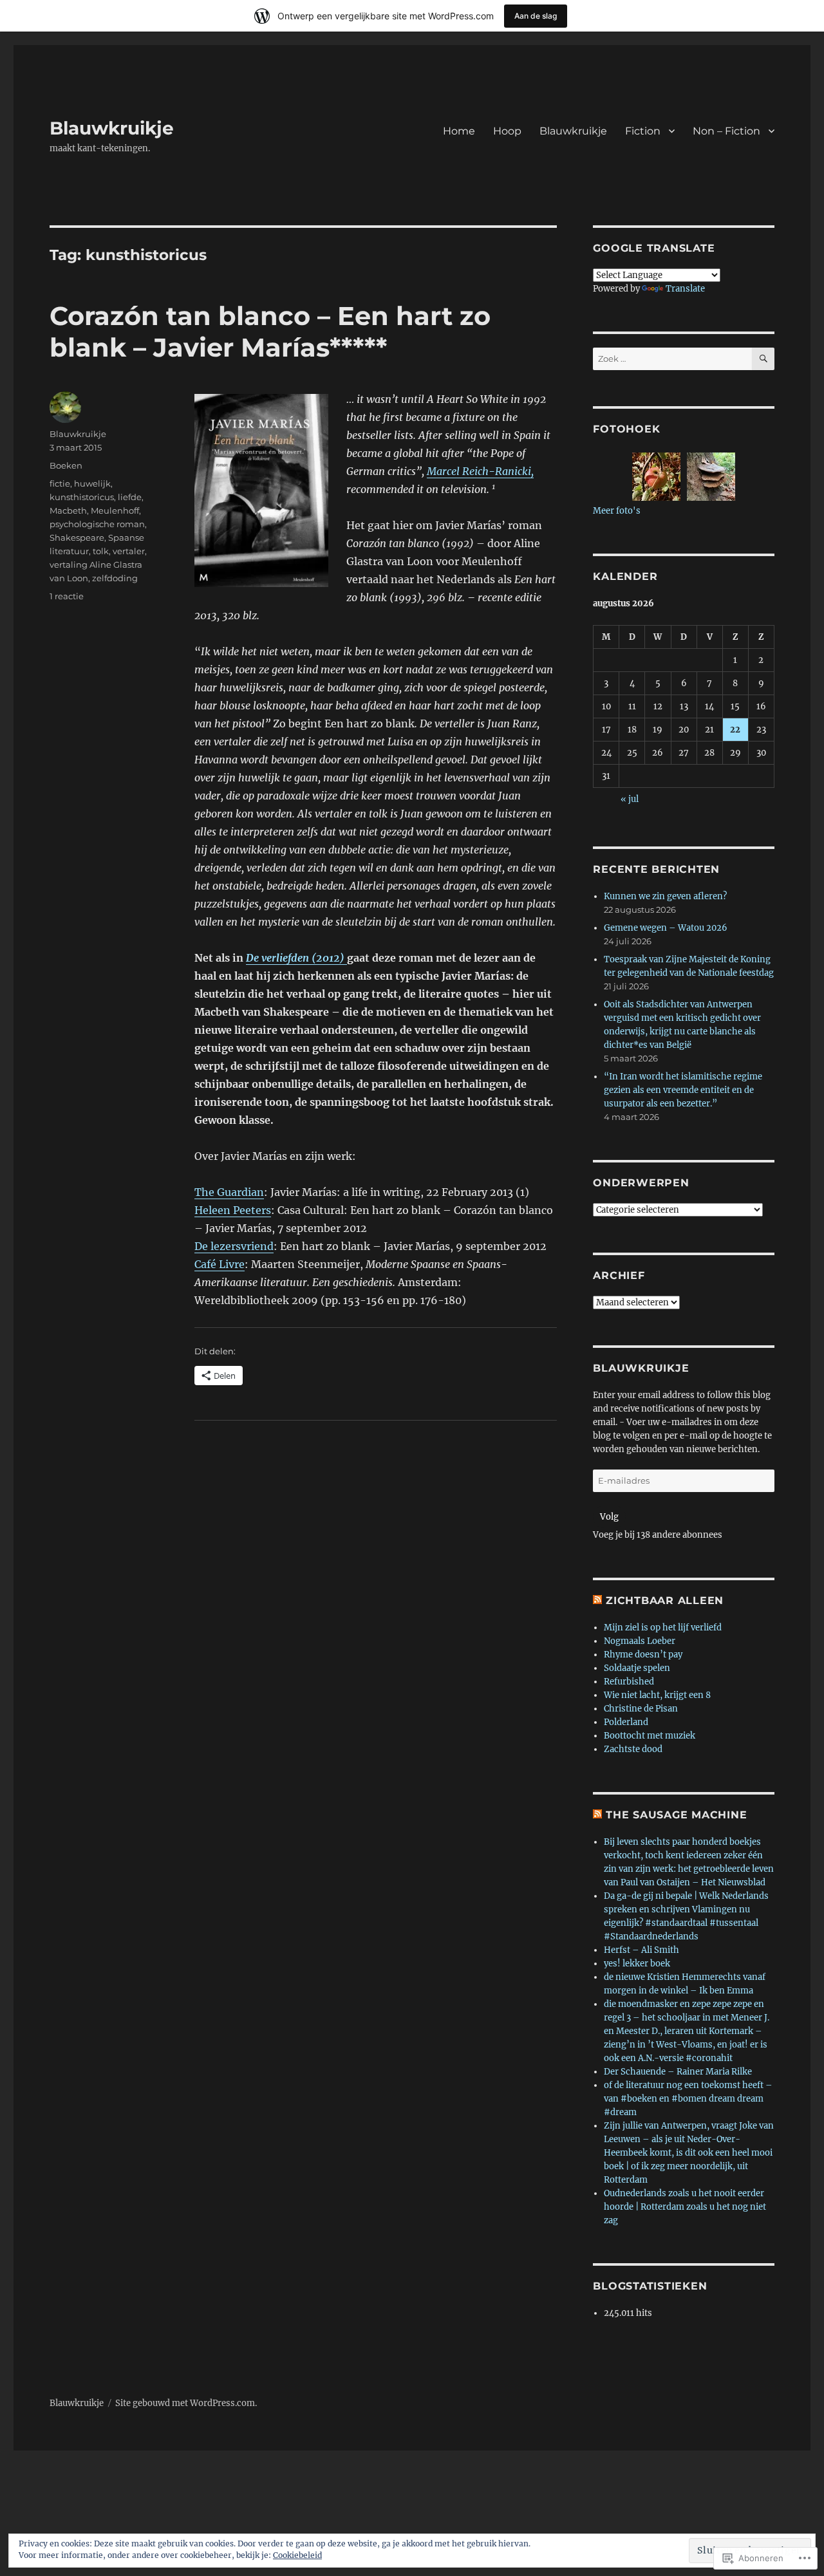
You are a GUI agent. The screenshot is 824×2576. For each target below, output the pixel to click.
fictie (60, 483)
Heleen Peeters (233, 1210)
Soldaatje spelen (637, 1668)
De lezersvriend (234, 1246)
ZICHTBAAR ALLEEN (665, 1601)
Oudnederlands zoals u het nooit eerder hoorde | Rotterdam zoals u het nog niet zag (685, 2207)
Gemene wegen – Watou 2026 (666, 928)
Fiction (643, 131)
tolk (101, 551)
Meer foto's (617, 511)
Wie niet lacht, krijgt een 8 (657, 1695)
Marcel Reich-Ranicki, (480, 471)
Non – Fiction (726, 131)
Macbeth (68, 510)
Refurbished (629, 1682)
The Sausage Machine (676, 1815)
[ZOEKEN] (763, 359)
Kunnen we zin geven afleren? (665, 896)
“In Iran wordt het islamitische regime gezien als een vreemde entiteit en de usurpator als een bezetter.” (683, 1090)
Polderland (626, 1722)
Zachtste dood (633, 1749)
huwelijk (92, 483)
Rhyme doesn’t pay (643, 1655)
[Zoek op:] (672, 359)
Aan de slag (536, 16)
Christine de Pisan (641, 1709)
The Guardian (229, 1192)
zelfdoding (115, 578)
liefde (130, 497)
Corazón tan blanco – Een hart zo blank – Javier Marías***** (270, 331)
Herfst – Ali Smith (641, 1950)
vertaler (129, 551)
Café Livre (220, 1264)
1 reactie (67, 596)
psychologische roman (97, 524)
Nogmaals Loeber (640, 1641)
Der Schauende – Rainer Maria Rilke (678, 2072)
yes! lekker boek (637, 1964)
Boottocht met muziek (650, 1736)
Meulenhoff (115, 510)
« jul (630, 799)
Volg (609, 1517)
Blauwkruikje (112, 128)
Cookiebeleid (297, 2555)
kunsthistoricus (82, 497)
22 (735, 730)
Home (459, 131)
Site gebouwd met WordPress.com (185, 2403)
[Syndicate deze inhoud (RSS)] (597, 1601)
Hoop (507, 131)
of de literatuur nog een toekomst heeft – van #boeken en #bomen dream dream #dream (688, 2099)
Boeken (66, 465)
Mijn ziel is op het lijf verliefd (663, 1628)
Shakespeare (77, 537)
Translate (685, 289)
